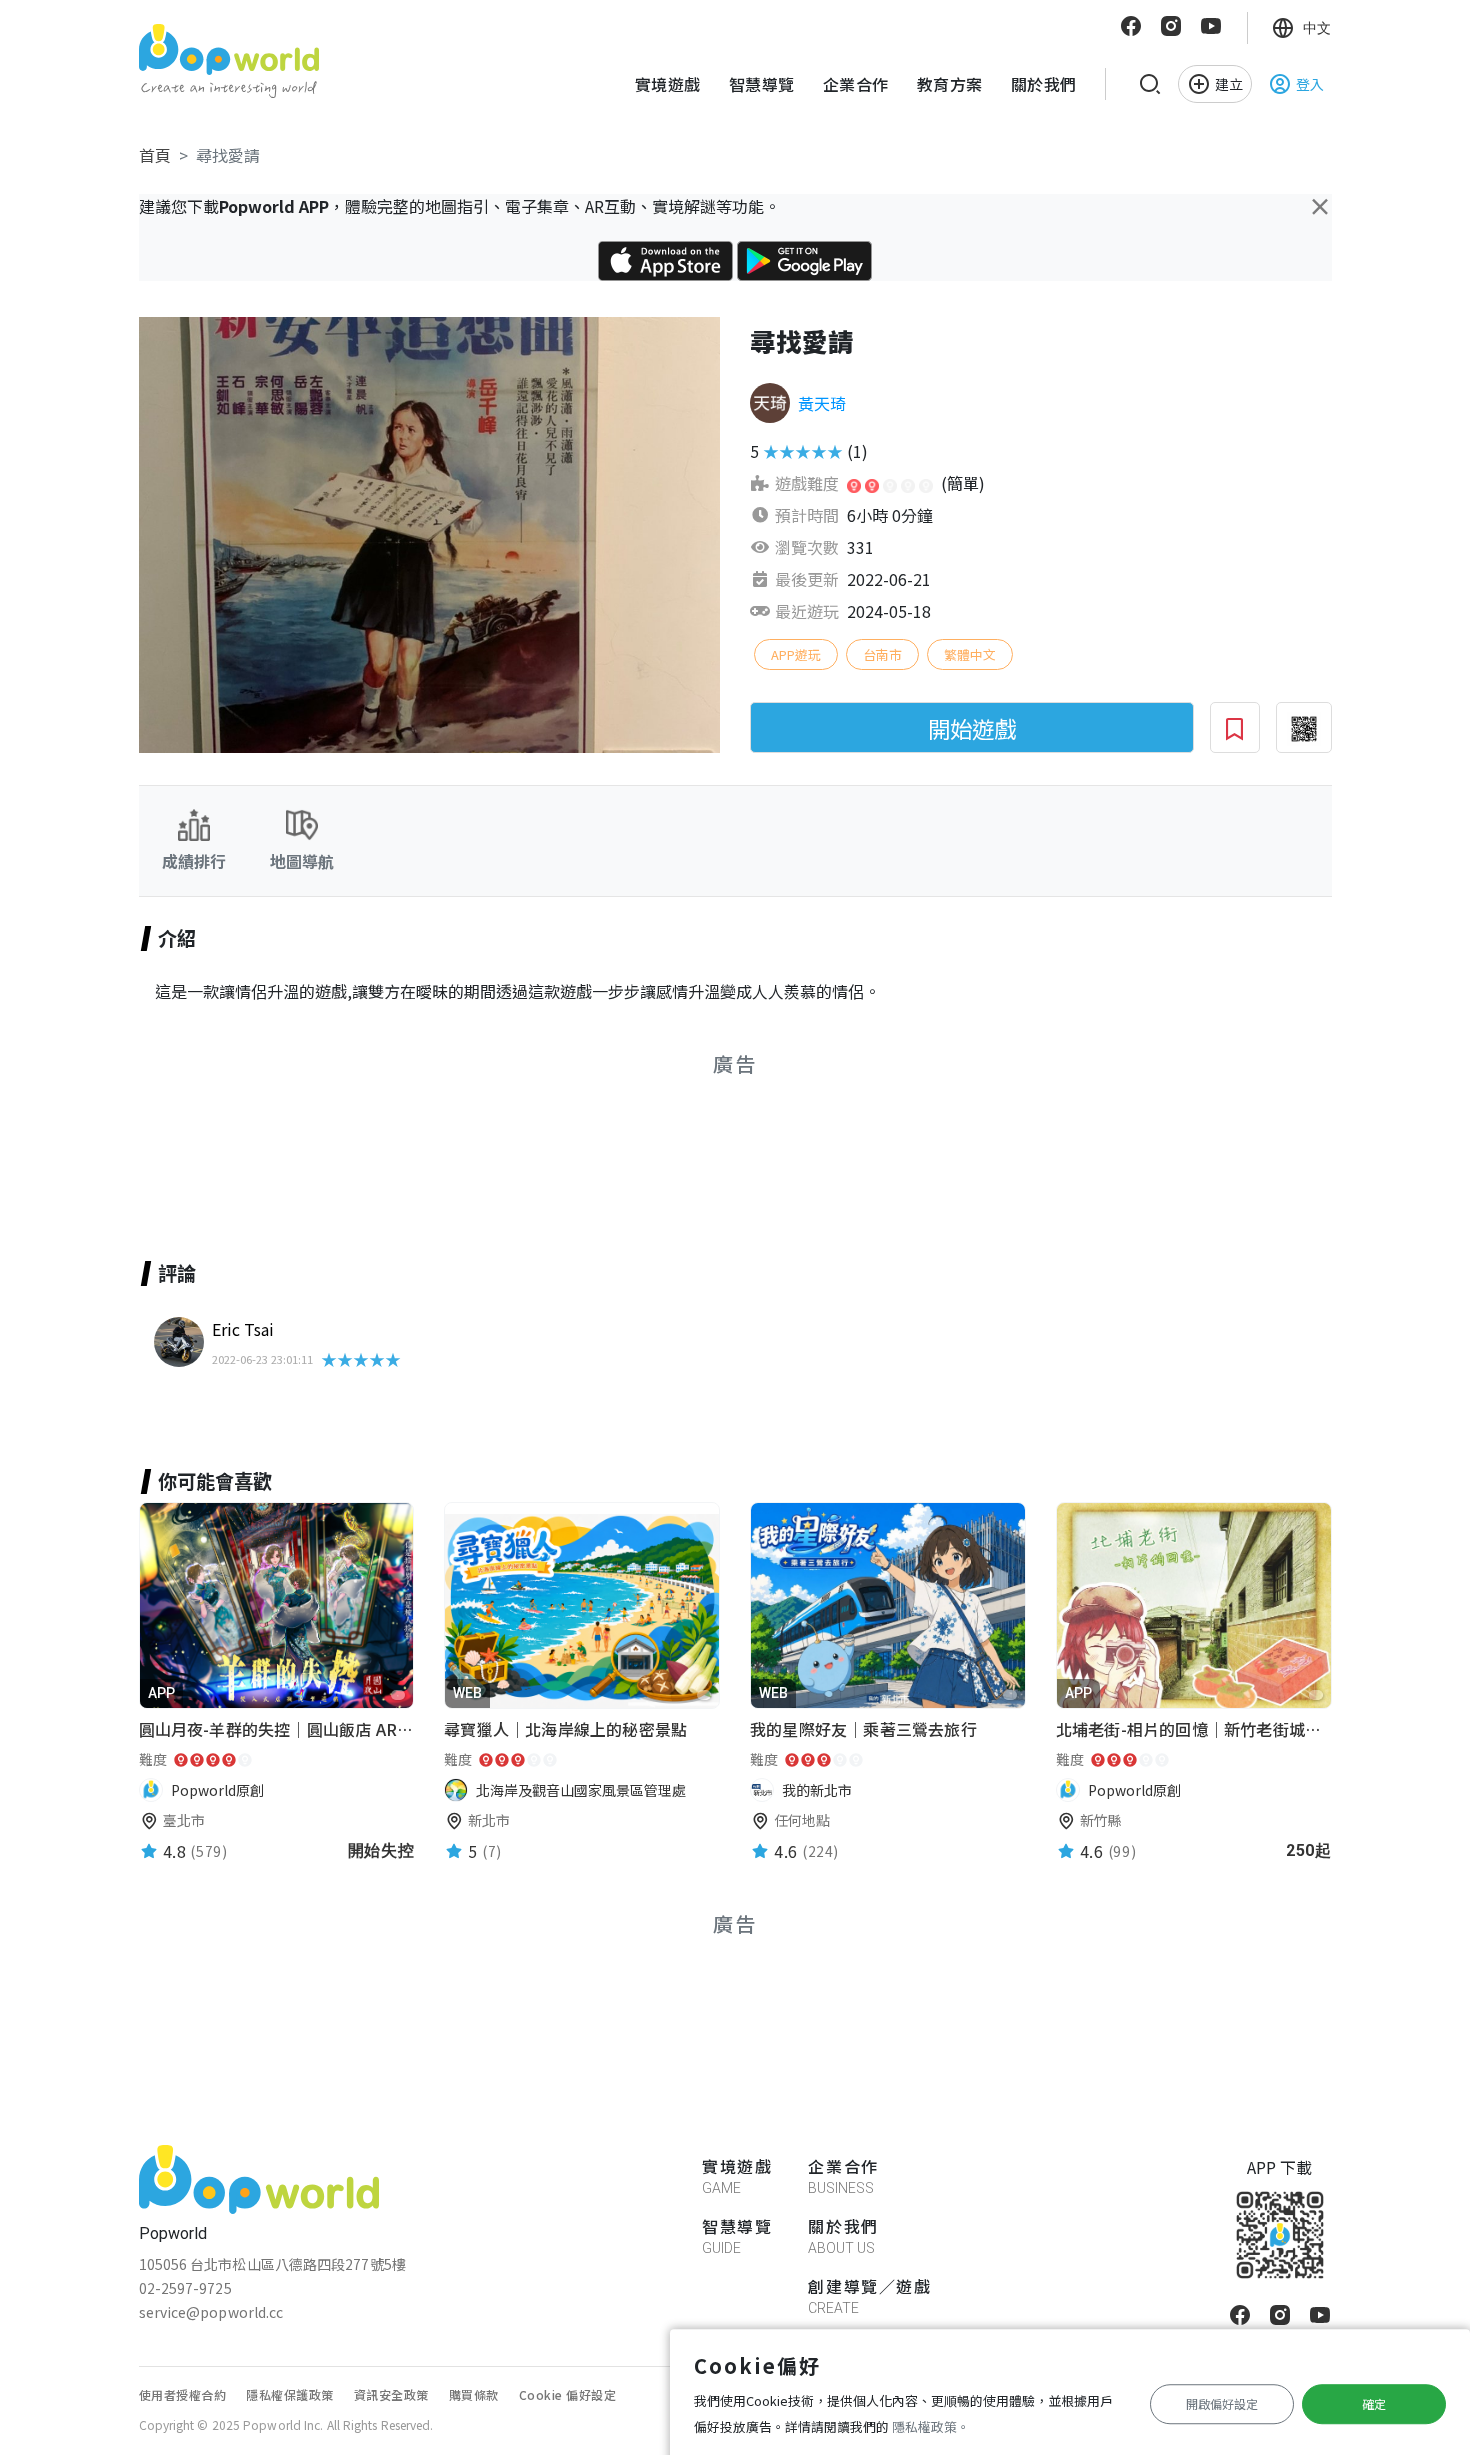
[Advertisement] (438, 1145)
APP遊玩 (796, 654)
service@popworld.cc (211, 2312)
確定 (1374, 2403)
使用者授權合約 (183, 2394)
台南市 (882, 654)
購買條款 (474, 2394)
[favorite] (398, 1695)
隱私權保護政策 (290, 2394)
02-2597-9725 (185, 2288)
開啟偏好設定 (1222, 2403)
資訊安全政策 (391, 2394)
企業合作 (856, 84)
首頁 (155, 155)
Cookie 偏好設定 (568, 2394)
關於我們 (1044, 84)
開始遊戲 (972, 728)
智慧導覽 (762, 84)
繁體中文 (970, 654)
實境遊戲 (668, 84)
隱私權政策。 (931, 2426)
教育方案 (950, 84)
